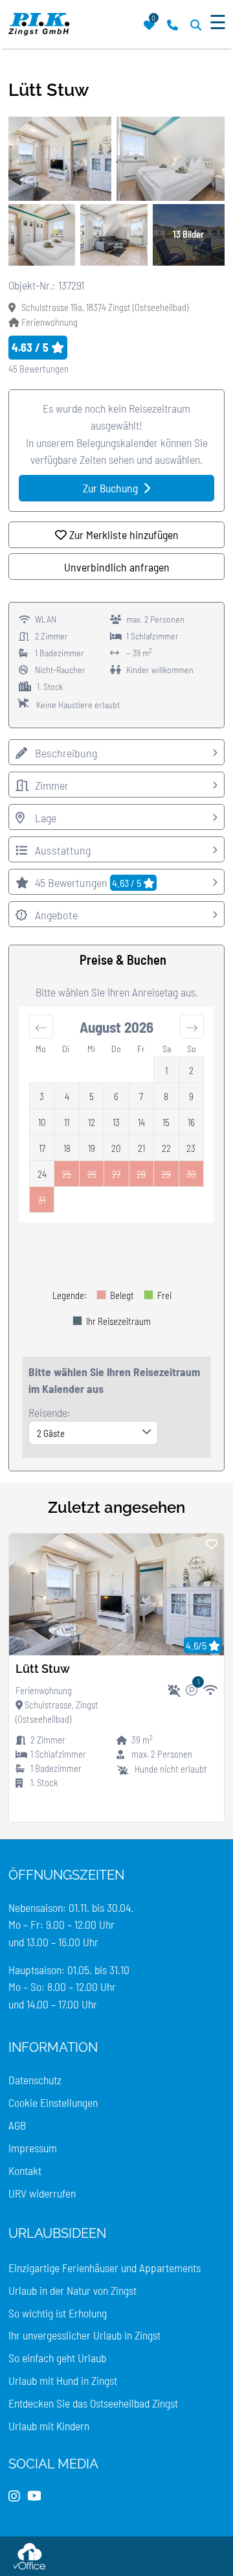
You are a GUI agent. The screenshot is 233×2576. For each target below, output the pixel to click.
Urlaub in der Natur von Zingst (72, 2290)
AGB (17, 2125)
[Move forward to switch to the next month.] (192, 1026)
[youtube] (34, 2496)
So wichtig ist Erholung (58, 2313)
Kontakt (25, 2170)
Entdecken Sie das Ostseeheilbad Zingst (93, 2403)
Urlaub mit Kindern (49, 2426)
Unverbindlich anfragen (117, 567)
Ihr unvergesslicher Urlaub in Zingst (84, 2335)
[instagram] (14, 2496)
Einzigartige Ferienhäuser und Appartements (105, 2268)
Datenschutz (35, 2080)
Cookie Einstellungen (53, 2102)
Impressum (33, 2148)
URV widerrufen (42, 2193)
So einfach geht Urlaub (57, 2358)
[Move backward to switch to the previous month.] (41, 1026)
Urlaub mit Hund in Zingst (63, 2380)
